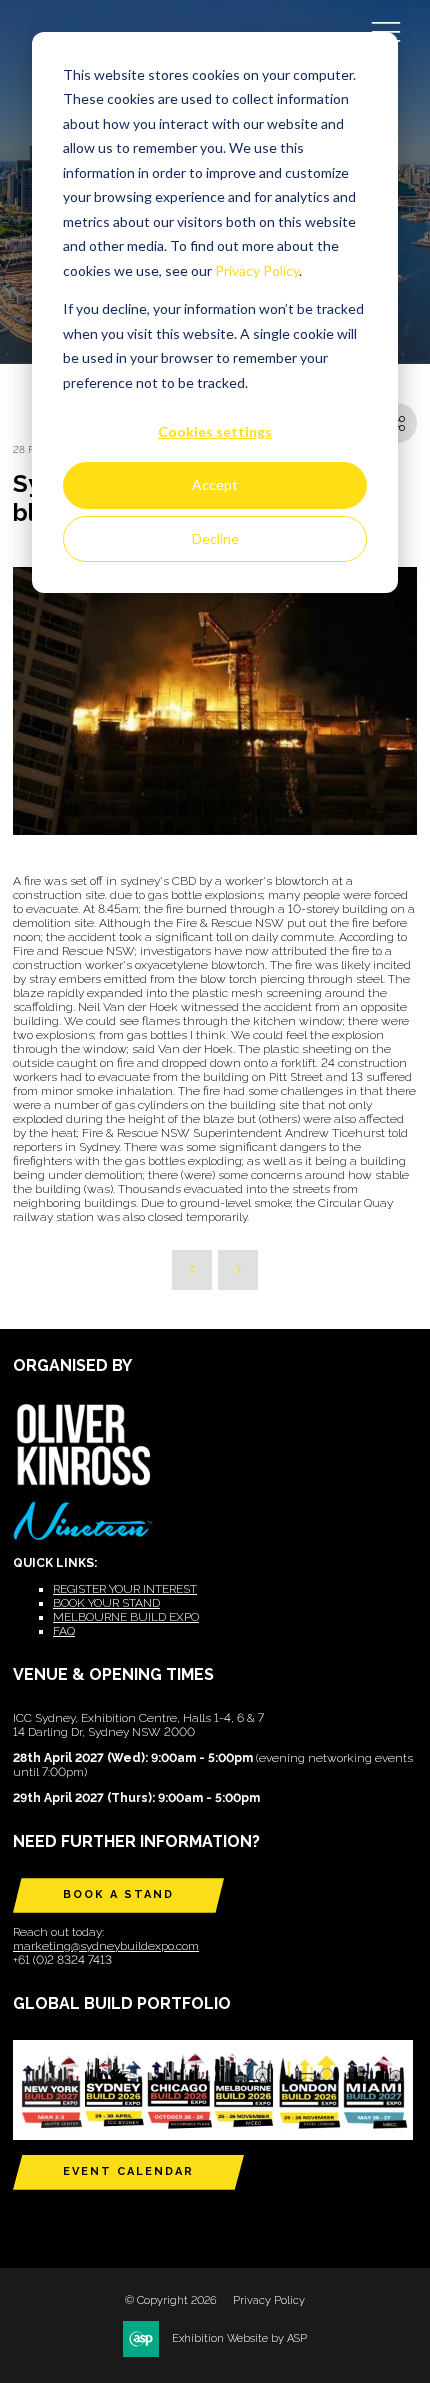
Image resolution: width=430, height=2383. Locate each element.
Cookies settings (215, 431)
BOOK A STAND (118, 1894)
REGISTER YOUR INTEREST (125, 1589)
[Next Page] (238, 1270)
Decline (215, 538)
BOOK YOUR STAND (106, 1603)
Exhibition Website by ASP (239, 2338)
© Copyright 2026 (171, 2300)
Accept (215, 484)
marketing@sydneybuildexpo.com (106, 1946)
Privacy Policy (257, 270)
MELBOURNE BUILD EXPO (126, 1617)
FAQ (64, 1631)
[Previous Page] (192, 1270)
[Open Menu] (386, 31)
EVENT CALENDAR (128, 2171)
